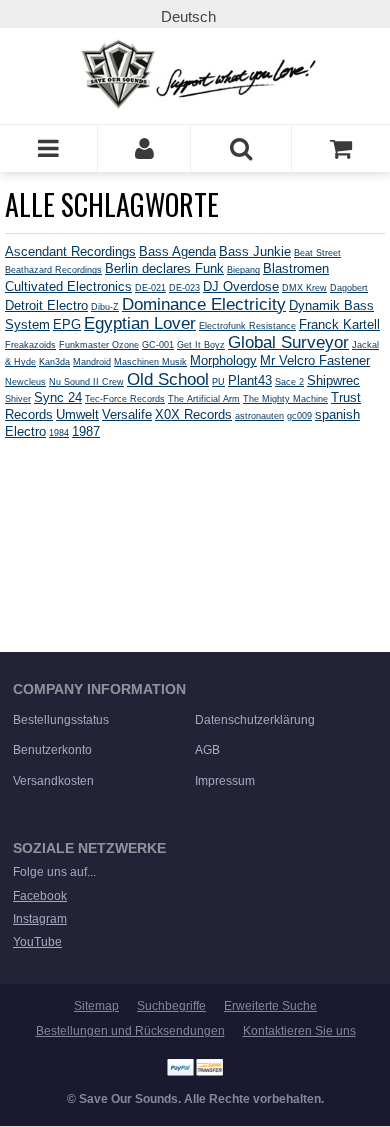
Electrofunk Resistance (247, 326)
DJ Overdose (241, 286)
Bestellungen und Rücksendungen (130, 1031)
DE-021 (150, 288)
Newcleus (25, 382)
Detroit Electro (46, 305)
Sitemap (96, 1006)
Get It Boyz (201, 345)
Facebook (40, 896)
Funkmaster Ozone (99, 345)
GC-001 (158, 345)
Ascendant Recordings (70, 251)
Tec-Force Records (125, 399)
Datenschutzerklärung (255, 720)
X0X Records (193, 414)
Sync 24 (58, 397)
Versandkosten (53, 781)
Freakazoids (30, 345)
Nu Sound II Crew (86, 382)
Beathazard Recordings (53, 270)
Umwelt (77, 414)
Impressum (225, 781)
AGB (207, 750)
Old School (168, 379)
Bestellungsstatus (61, 720)
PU (218, 382)
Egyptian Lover (140, 323)
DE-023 (184, 288)
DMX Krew (304, 288)
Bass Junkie (255, 251)
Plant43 (250, 380)
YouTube (37, 942)
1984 (59, 433)
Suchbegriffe (171, 1006)
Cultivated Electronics (68, 286)
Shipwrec (333, 380)
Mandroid (92, 362)
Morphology (223, 360)
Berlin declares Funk (164, 268)
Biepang (243, 270)
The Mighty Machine (285, 399)
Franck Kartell (339, 324)
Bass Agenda (177, 251)
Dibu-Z (105, 307)
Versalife (127, 414)
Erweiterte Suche (270, 1006)
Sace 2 (289, 382)
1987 (86, 431)
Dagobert (349, 288)
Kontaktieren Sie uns (299, 1031)
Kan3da (54, 362)
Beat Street (317, 253)
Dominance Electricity (204, 304)
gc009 (299, 416)
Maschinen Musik (150, 362)
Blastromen (296, 268)
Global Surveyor (288, 342)
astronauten (259, 416)
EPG (67, 324)
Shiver (18, 399)
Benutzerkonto (52, 750)
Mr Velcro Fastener (315, 360)
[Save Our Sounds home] (195, 74)
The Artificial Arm (204, 399)
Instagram (40, 919)
